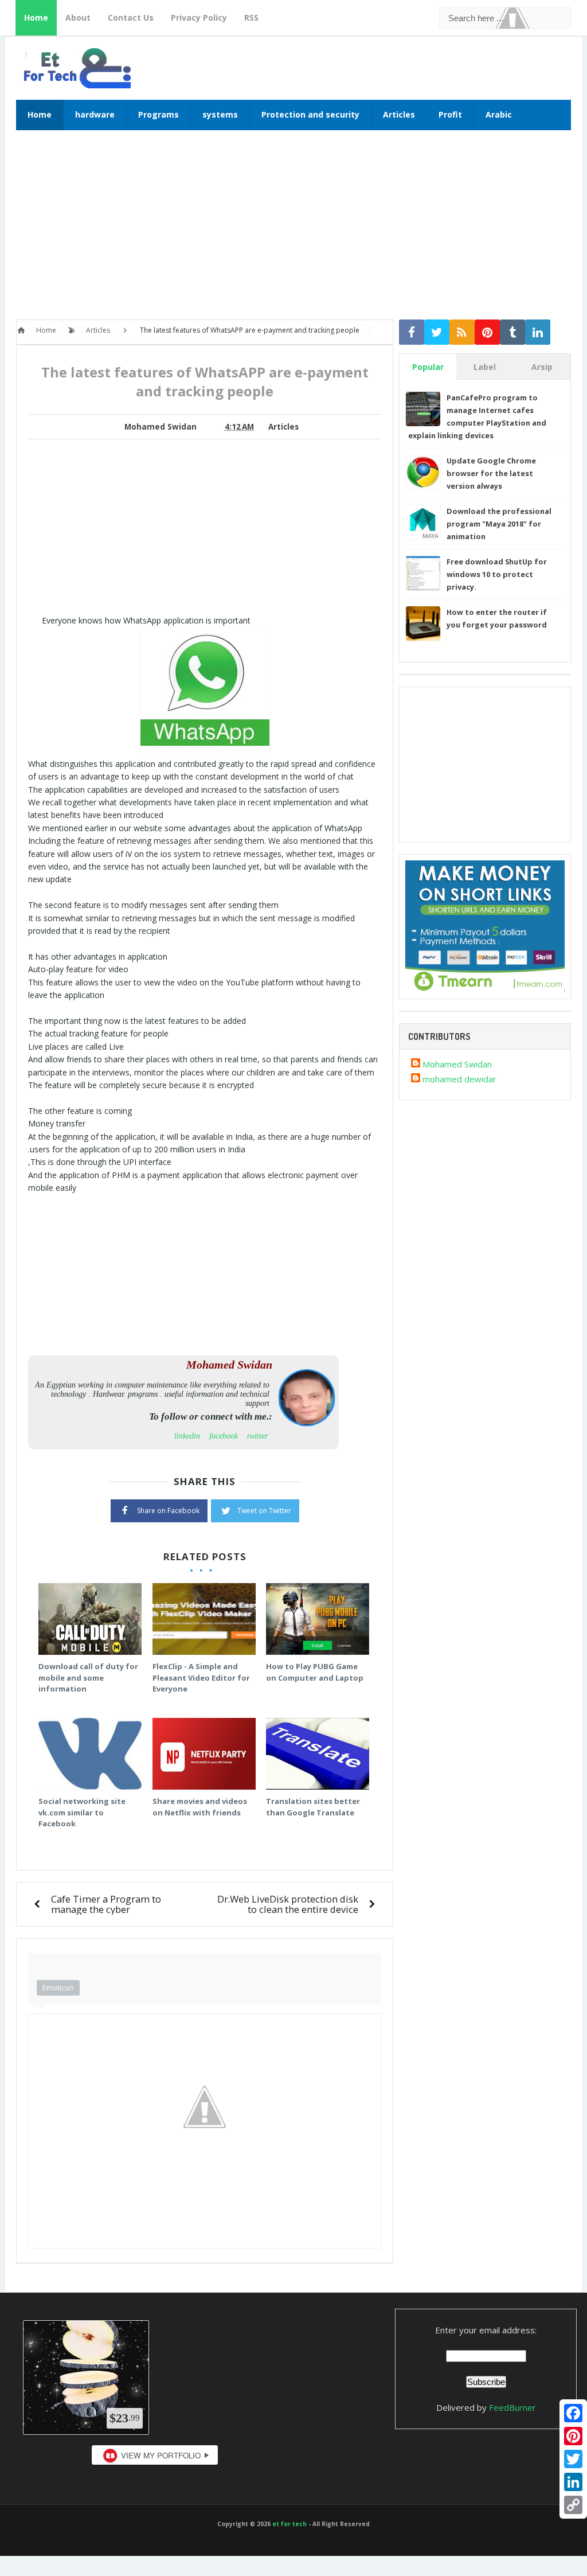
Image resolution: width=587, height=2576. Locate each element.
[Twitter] (573, 2459)
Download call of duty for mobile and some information (88, 1677)
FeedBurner (512, 2407)
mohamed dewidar (459, 1079)
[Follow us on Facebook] (412, 332)
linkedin (187, 1436)
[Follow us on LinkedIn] (538, 332)
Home (36, 17)
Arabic (499, 114)
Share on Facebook (168, 1511)
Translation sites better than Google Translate (313, 1807)
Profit (450, 114)
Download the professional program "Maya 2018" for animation (499, 524)
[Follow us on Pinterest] (487, 332)
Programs (159, 114)
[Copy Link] (573, 2505)
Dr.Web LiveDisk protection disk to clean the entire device (288, 1904)
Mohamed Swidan (457, 1064)
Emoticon (58, 1987)
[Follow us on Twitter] (437, 332)
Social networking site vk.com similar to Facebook (82, 1812)
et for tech (289, 2524)
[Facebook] (573, 2413)
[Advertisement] (293, 231)
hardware (95, 114)
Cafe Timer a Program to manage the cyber (106, 1904)
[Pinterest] (573, 2436)
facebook (224, 1436)
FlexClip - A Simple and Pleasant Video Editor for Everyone (201, 1677)
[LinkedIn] (573, 2482)
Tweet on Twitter (264, 1511)
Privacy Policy (199, 17)
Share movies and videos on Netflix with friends (200, 1807)
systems (220, 114)
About (78, 17)
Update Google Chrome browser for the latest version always (491, 473)
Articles (399, 114)
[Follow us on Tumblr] (512, 332)
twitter (257, 1436)
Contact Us (131, 17)
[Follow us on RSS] (462, 332)
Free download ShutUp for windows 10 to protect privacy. (497, 574)
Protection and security (310, 114)
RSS (251, 17)
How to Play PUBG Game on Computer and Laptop (315, 1672)
